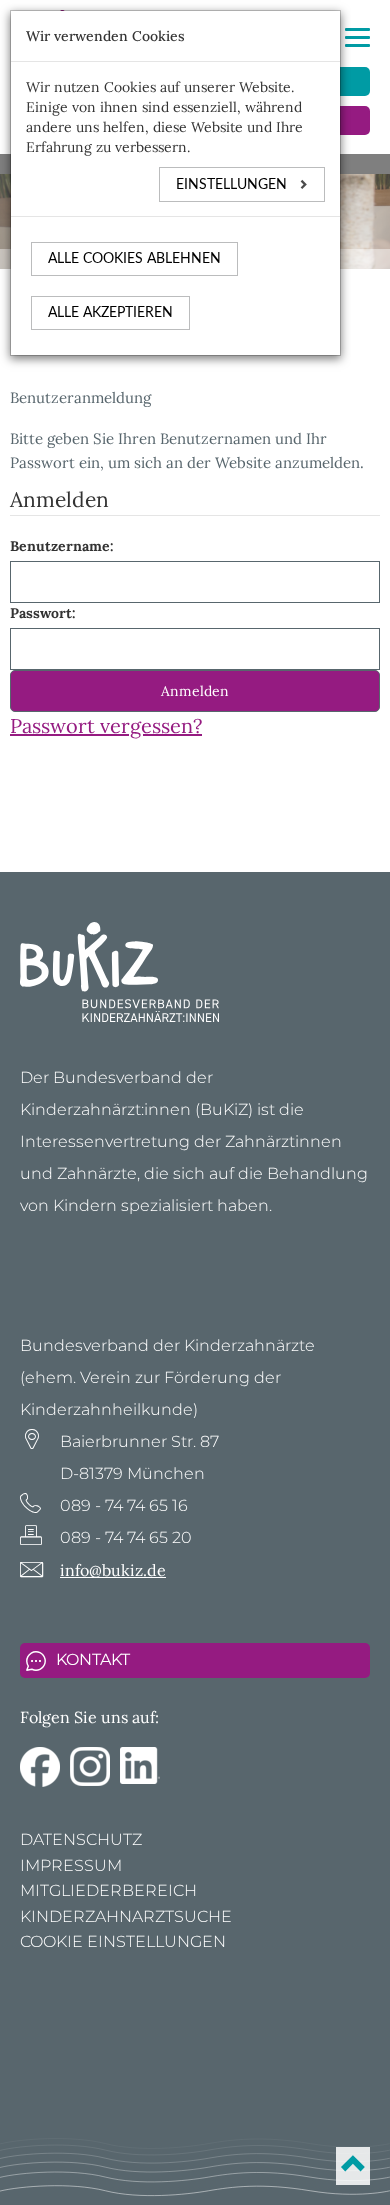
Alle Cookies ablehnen (134, 259)
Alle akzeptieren (110, 313)
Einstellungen (233, 185)
